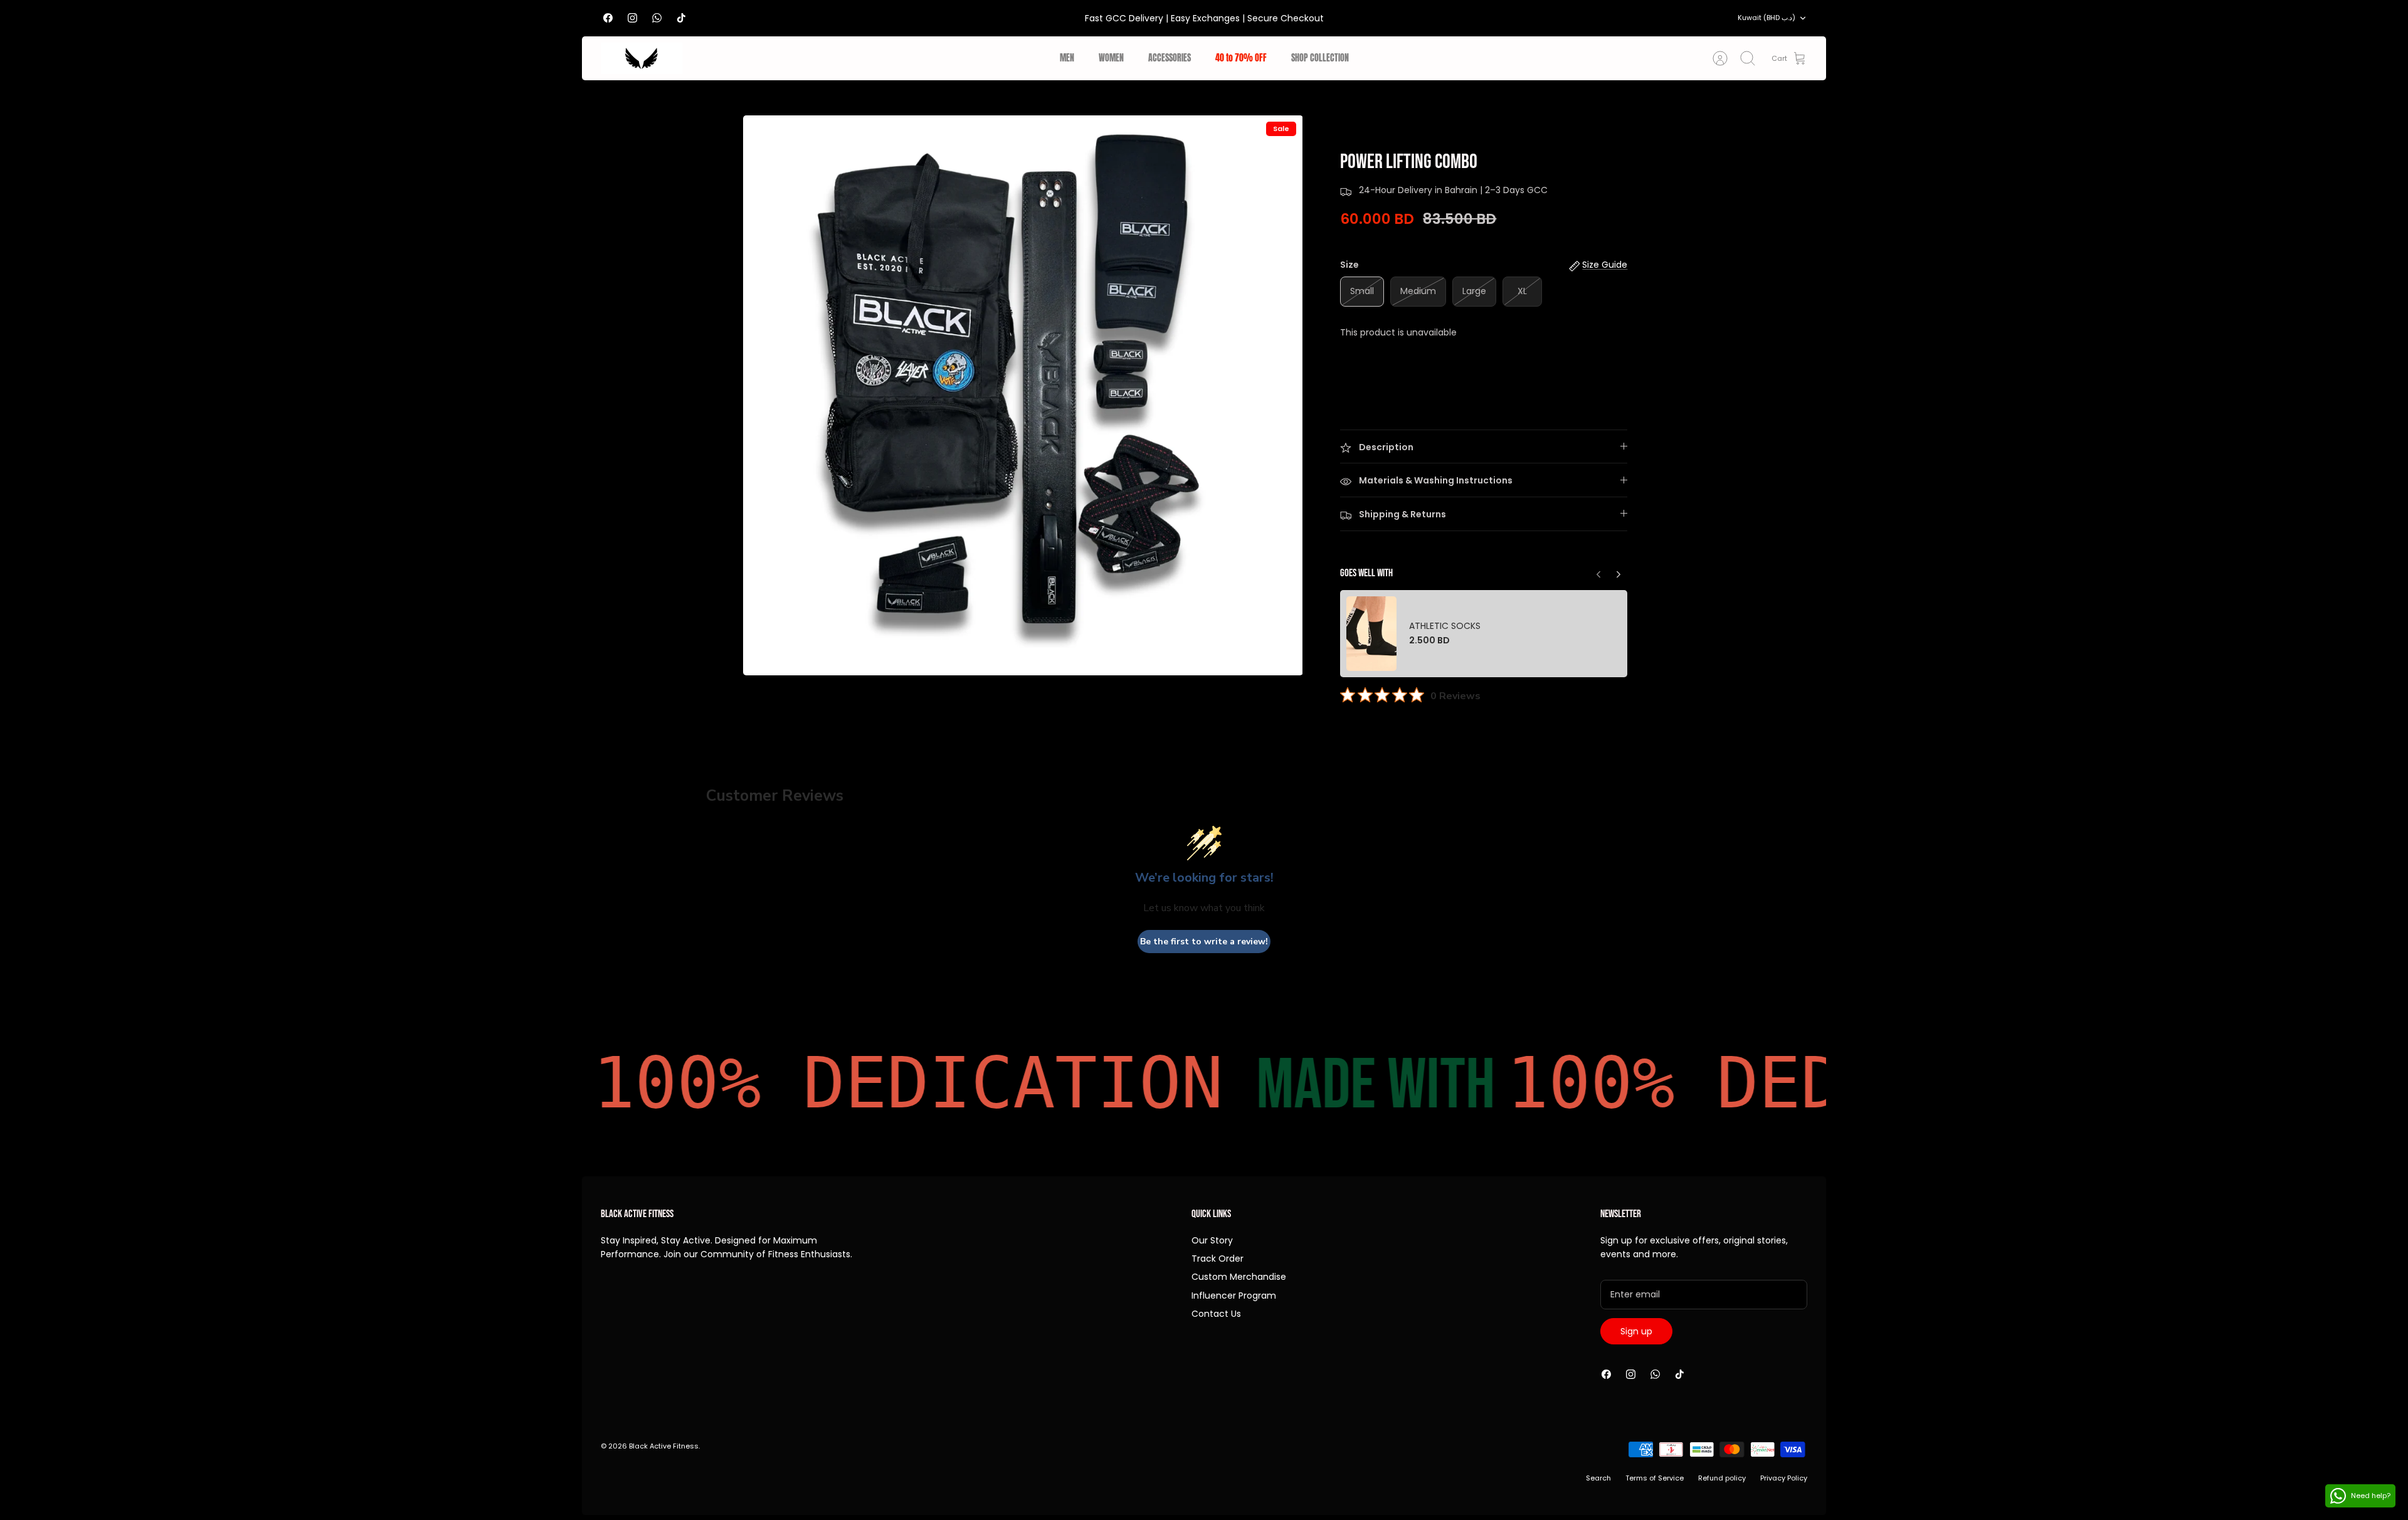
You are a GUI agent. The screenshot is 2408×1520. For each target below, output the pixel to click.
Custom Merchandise (1239, 1277)
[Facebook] (608, 18)
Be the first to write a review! (1204, 942)
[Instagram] (632, 18)
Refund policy (1722, 1478)
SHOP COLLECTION (1320, 58)
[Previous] (1619, 571)
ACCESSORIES (1170, 58)
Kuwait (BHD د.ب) (1766, 18)
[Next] (1598, 571)
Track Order (1217, 1259)
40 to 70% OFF (1241, 58)
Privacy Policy (1784, 1478)
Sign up (1636, 1331)
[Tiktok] (681, 18)
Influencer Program (1234, 1296)
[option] (1023, 395)
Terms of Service (1655, 1478)
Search (1598, 1478)
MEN (1067, 58)
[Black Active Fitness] (642, 58)
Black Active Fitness (664, 1446)
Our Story (1212, 1240)
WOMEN (1111, 58)
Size (1349, 265)
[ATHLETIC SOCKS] (1371, 634)
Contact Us (1216, 1314)
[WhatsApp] (657, 18)
